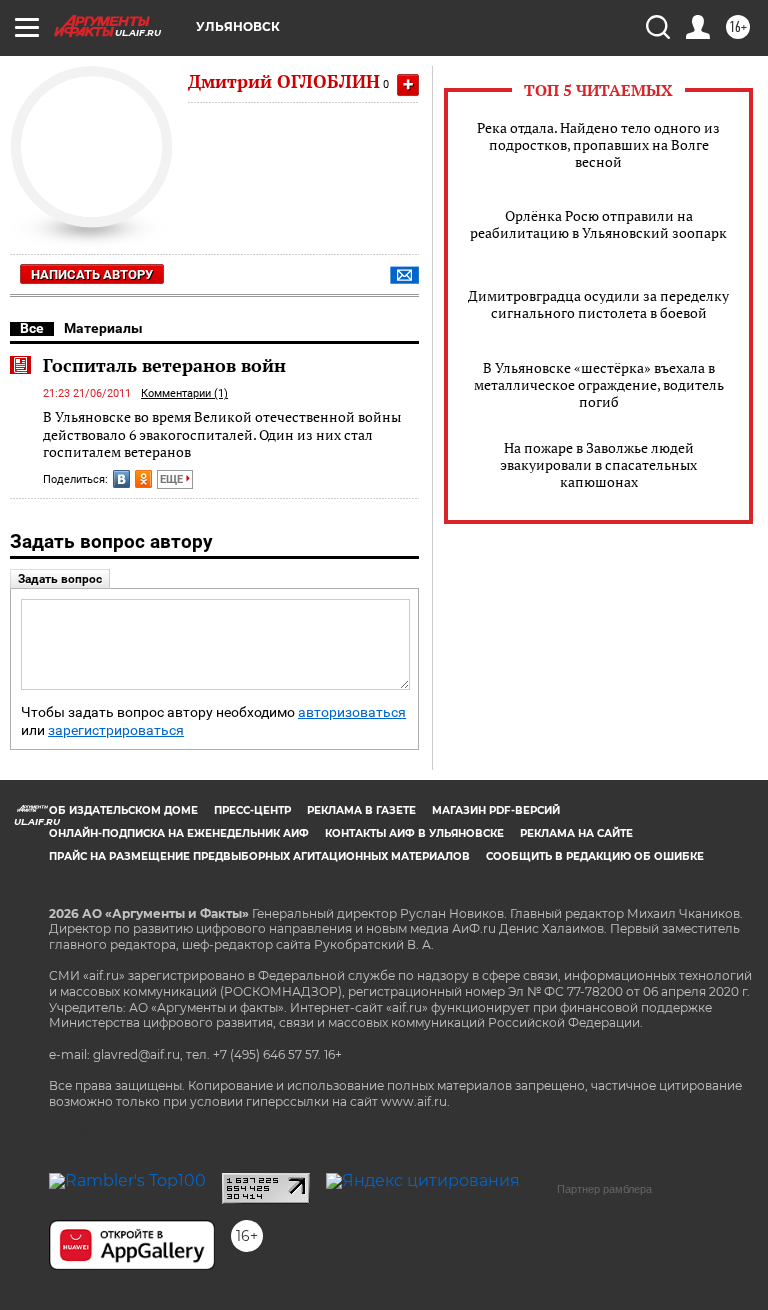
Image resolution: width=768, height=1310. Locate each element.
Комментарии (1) (184, 393)
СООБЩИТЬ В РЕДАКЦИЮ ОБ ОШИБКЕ (595, 856)
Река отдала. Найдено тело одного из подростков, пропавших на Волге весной (598, 144)
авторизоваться (352, 712)
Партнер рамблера (604, 1189)
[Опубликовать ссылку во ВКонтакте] (121, 479)
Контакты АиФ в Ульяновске (414, 833)
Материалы (103, 328)
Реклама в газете (361, 810)
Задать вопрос (60, 579)
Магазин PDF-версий (496, 810)
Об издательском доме (123, 810)
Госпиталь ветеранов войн (164, 365)
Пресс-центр (252, 810)
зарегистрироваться (116, 730)
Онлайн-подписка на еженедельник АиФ (179, 833)
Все (32, 328)
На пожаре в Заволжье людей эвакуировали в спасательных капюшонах (598, 464)
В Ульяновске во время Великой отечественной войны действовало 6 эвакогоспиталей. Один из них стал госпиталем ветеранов (222, 434)
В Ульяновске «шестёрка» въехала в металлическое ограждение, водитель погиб (599, 384)
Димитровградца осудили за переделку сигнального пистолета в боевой (598, 304)
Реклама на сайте (576, 833)
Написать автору (92, 274)
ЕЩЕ (173, 479)
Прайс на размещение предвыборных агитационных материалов (259, 856)
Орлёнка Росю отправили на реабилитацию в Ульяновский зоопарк (598, 224)
